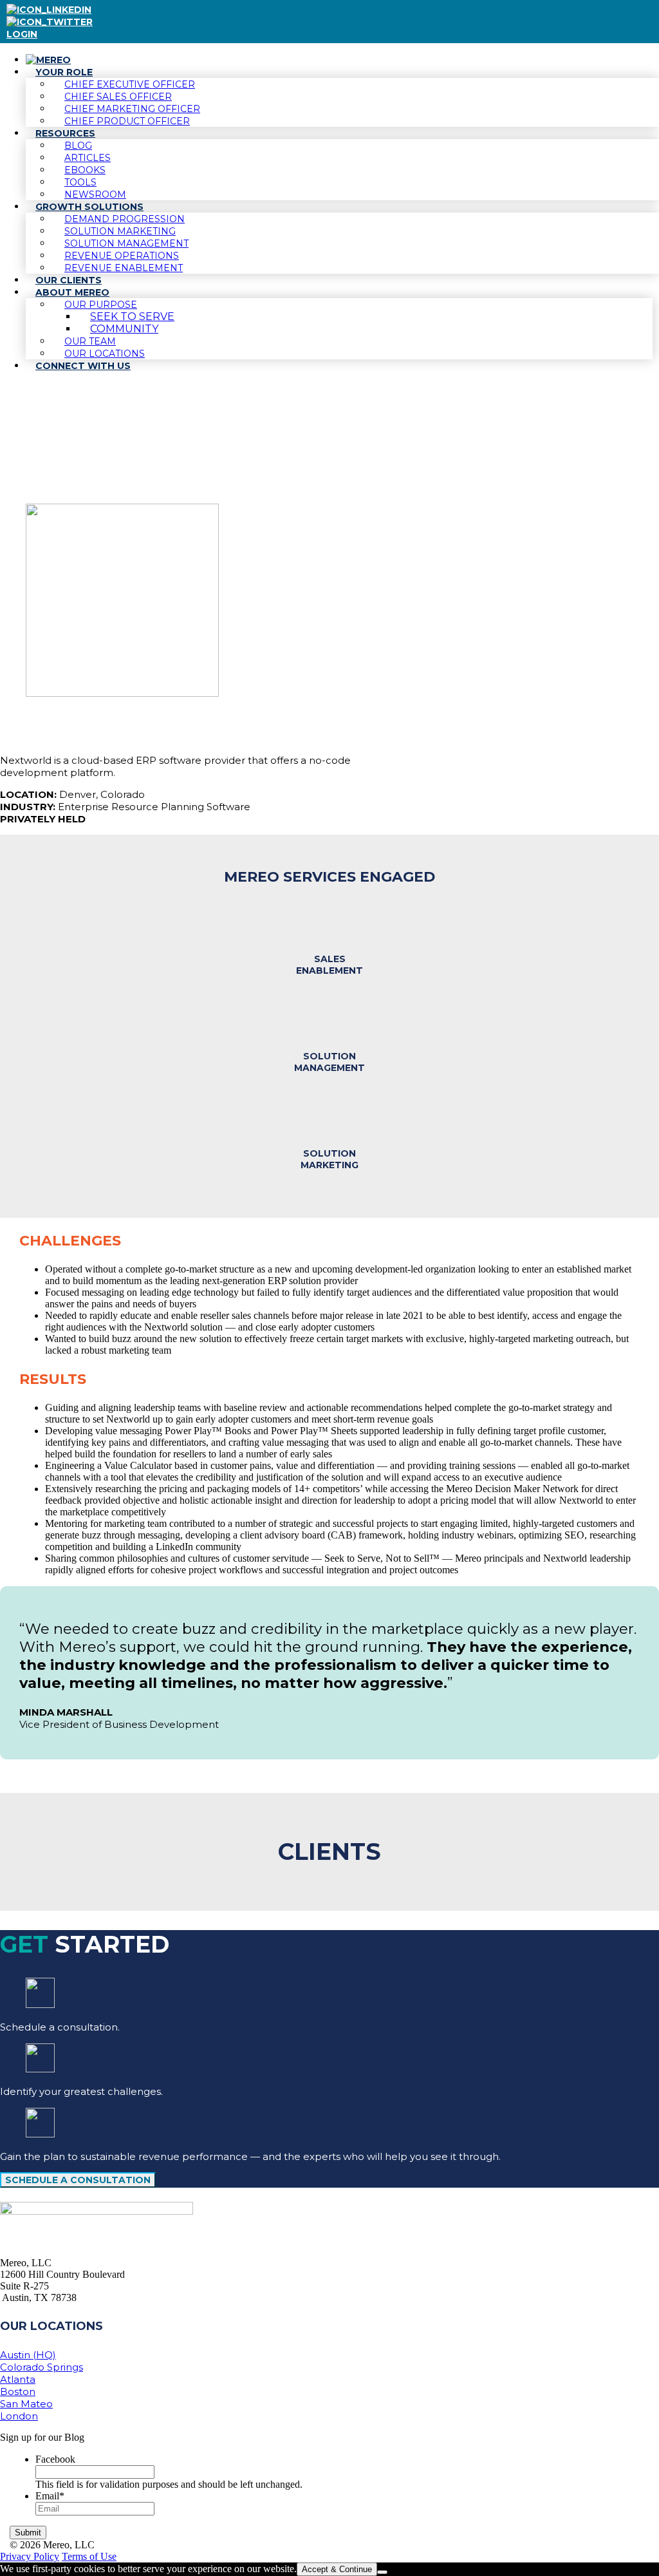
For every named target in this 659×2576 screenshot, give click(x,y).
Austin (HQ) (28, 2355)
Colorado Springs (42, 2367)
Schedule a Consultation (78, 2180)
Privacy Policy (30, 2556)
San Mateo (26, 2404)
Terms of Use (89, 2556)
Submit (28, 2533)
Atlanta (18, 2379)
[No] (382, 2572)
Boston (18, 2391)
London (19, 2416)
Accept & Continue (337, 2569)
